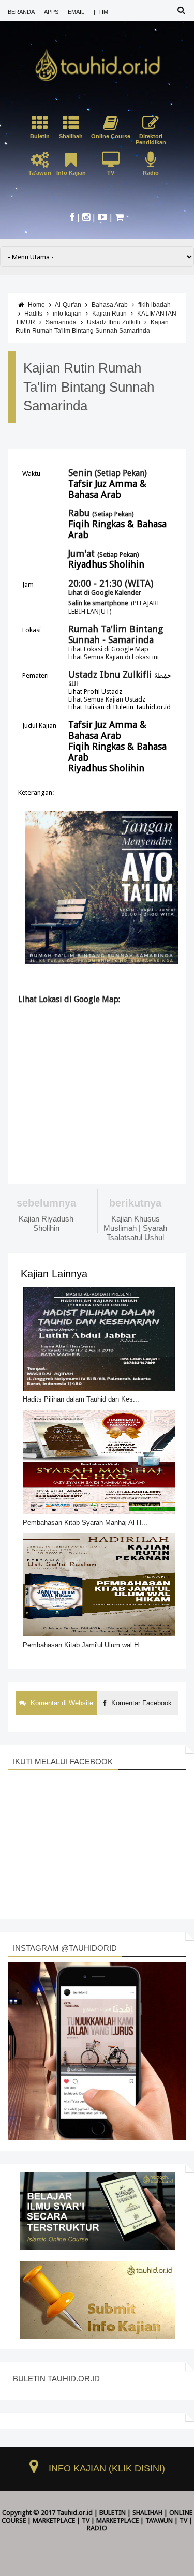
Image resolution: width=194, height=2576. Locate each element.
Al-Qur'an (68, 305)
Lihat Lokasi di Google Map (108, 649)
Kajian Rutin (109, 314)
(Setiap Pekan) (109, 473)
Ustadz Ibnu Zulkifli (114, 322)
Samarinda (61, 322)
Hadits (33, 314)
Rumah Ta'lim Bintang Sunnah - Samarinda (116, 634)
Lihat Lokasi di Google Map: (69, 999)
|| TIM (101, 12)
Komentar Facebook (140, 1703)
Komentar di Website (61, 1703)
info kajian (67, 314)
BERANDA (21, 12)
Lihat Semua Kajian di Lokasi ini (114, 657)
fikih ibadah (154, 305)
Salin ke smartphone (98, 603)
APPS (51, 12)
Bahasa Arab (110, 305)
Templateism (102, 2536)
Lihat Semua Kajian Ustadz (107, 699)
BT (77, 2536)
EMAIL (76, 12)
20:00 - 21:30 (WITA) (111, 583)
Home (36, 305)
